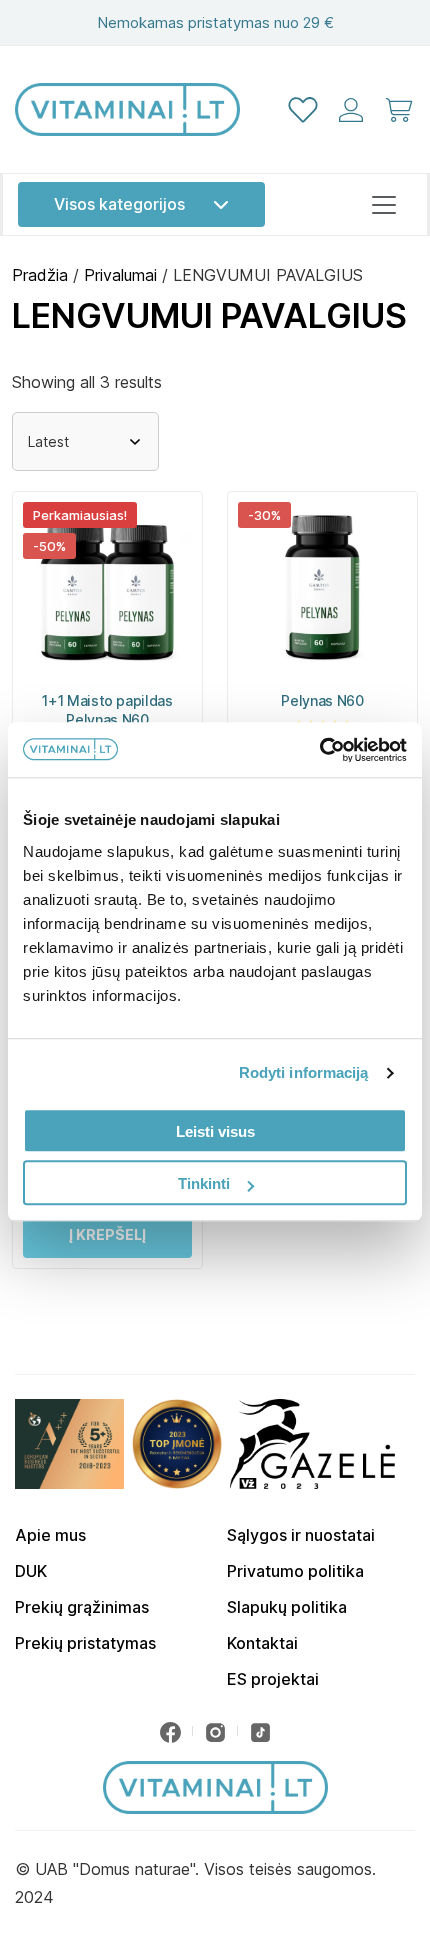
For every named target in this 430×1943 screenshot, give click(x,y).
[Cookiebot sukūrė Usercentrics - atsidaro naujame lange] (319, 750)
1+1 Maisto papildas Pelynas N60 (107, 710)
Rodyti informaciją (304, 1072)
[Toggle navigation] (384, 204)
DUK (31, 1571)
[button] (107, 1235)
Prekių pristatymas (85, 1643)
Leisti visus (215, 1131)
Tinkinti (204, 1183)
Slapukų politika (287, 1607)
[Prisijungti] (351, 110)
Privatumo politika (295, 1571)
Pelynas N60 (322, 700)
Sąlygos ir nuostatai (301, 1535)
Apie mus (50, 1535)
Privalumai (120, 275)
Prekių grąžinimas (82, 1607)
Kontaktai (262, 1643)
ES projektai (273, 1679)
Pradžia (40, 275)
